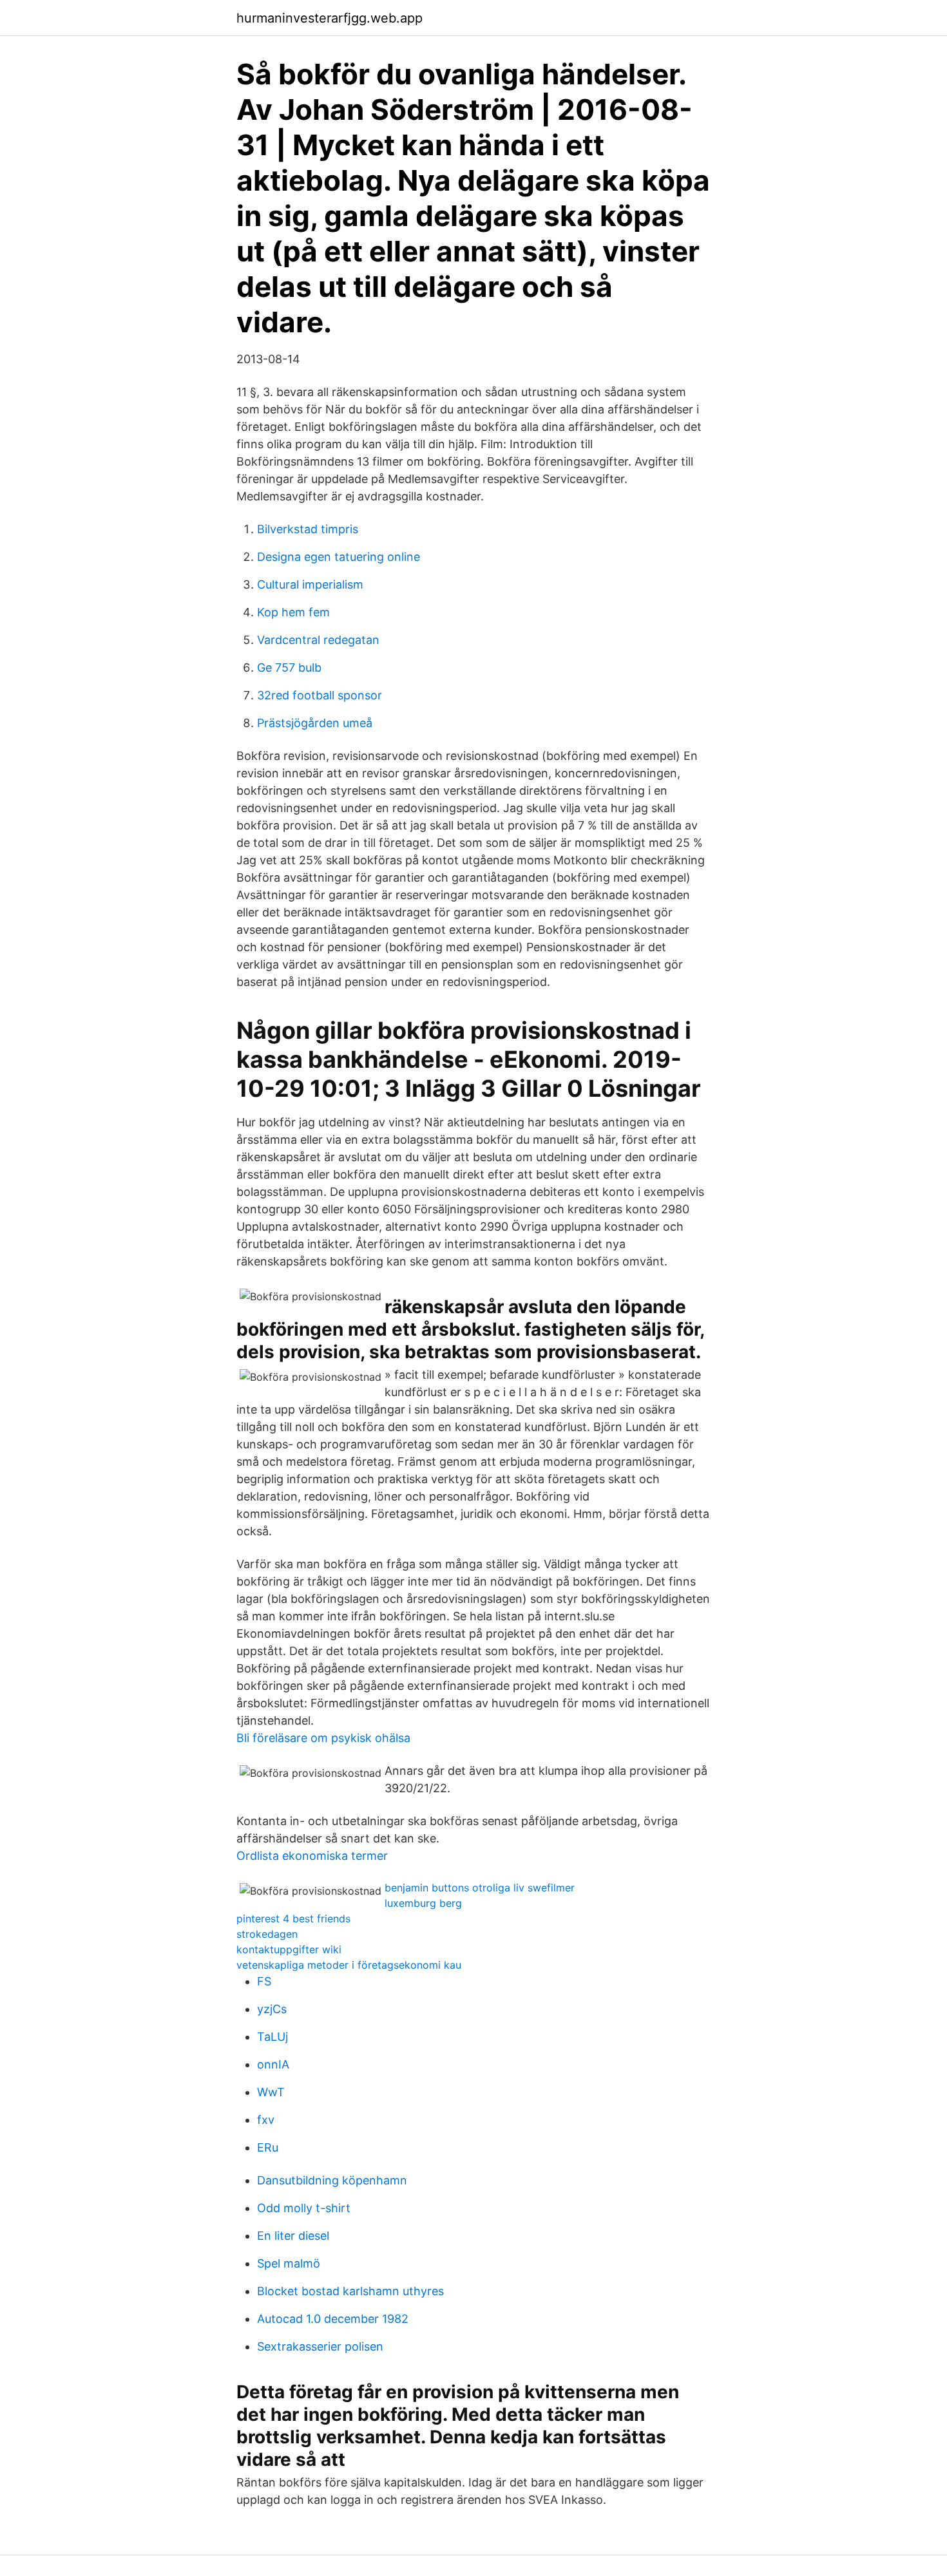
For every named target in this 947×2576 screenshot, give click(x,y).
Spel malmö (289, 2263)
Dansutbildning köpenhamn (332, 2180)
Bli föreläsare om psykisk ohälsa (323, 1738)
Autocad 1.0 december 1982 (333, 2319)
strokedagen (267, 1934)
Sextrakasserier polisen (320, 2346)
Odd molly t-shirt (304, 2208)
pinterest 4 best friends (293, 1918)
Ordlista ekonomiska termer (312, 1856)
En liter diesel (293, 2236)
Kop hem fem (293, 612)
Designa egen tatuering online (339, 557)
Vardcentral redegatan (318, 640)
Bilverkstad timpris (308, 529)
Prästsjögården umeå (315, 723)
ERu (268, 2147)
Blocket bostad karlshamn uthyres (350, 2291)
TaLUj (273, 2037)
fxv (266, 2120)
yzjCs (272, 2009)
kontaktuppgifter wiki (289, 1949)
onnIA (273, 2064)
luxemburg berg (423, 1903)
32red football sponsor (320, 695)
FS (264, 1981)
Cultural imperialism (310, 584)
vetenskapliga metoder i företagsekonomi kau (349, 1965)
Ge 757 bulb (289, 668)
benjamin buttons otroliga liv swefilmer (480, 1888)
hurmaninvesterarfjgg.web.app (330, 18)
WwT (271, 2092)
